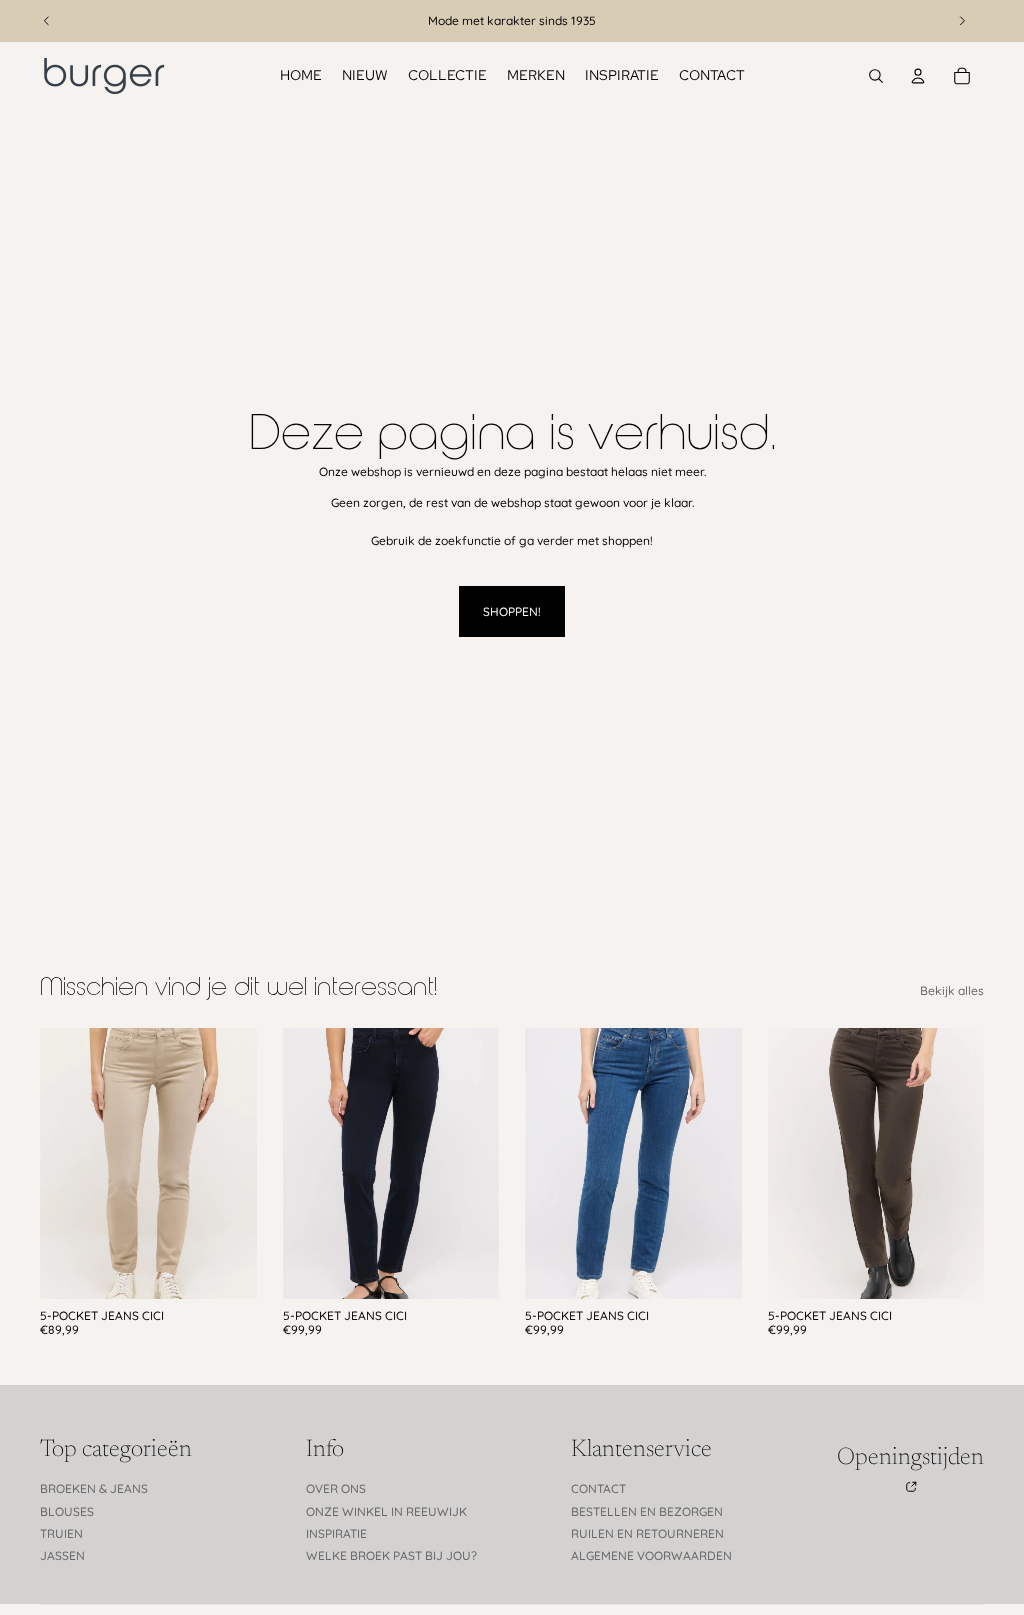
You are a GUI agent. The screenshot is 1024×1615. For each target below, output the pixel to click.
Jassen (62, 1555)
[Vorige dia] (62, 1163)
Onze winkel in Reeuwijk (386, 1511)
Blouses (67, 1511)
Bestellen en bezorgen (647, 1511)
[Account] (918, 76)
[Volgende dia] (235, 1163)
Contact (598, 1488)
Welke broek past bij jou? (391, 1555)
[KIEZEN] (226, 1268)
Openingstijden (910, 1458)
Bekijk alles (952, 990)
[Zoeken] (876, 76)
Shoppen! (512, 611)
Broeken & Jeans (94, 1488)
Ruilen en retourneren (647, 1533)
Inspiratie (336, 1533)
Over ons (336, 1488)
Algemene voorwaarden (651, 1555)
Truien (61, 1533)
